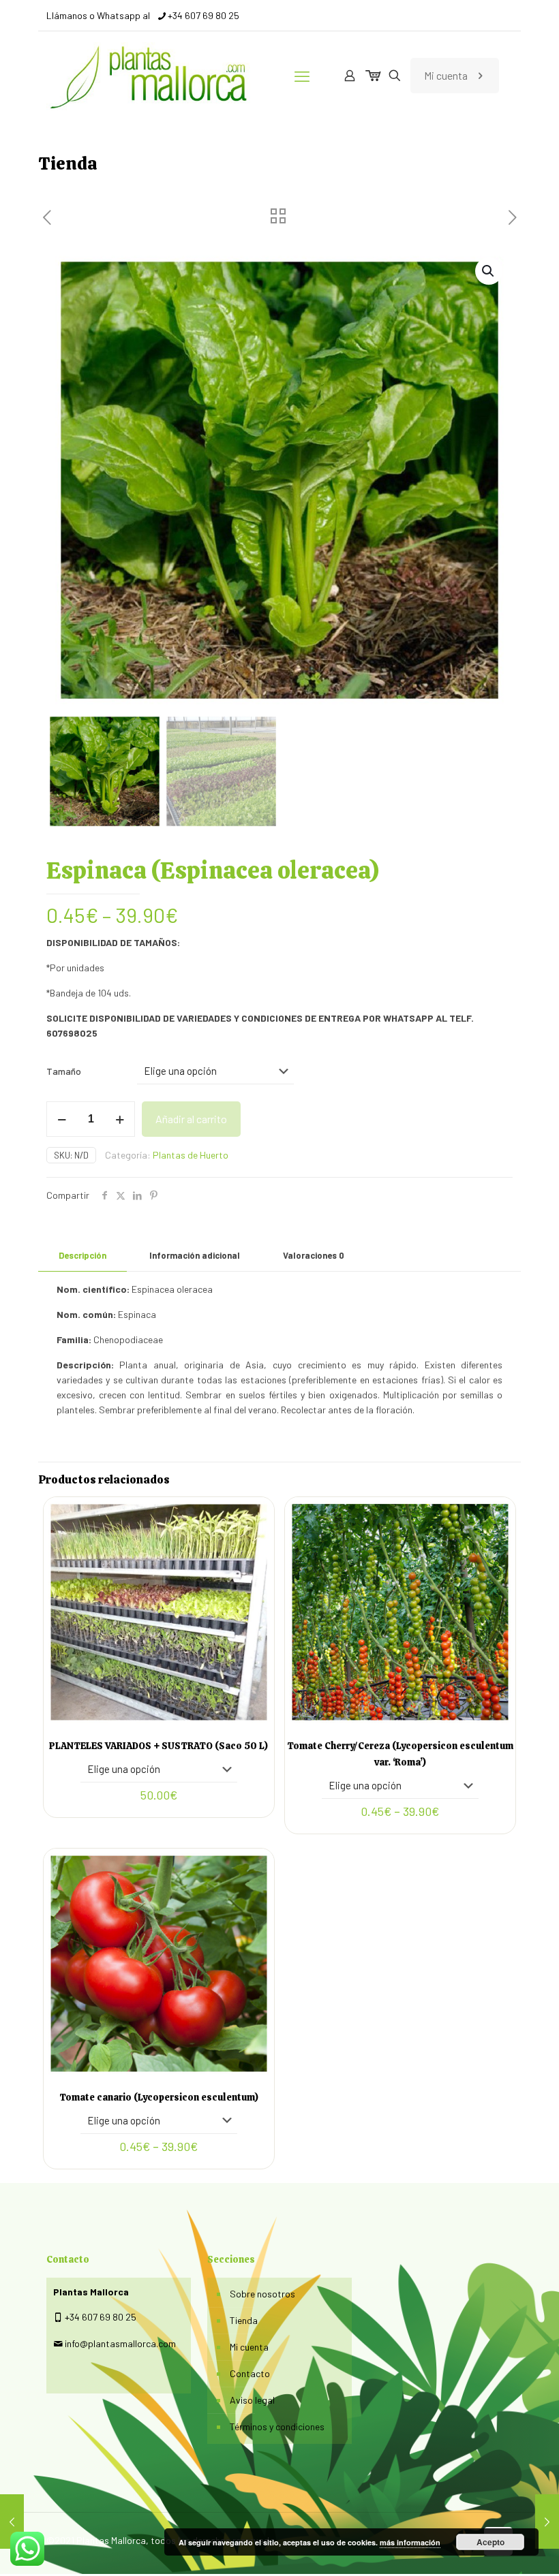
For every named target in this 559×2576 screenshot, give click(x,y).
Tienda (244, 2320)
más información (410, 2542)
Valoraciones (314, 1255)
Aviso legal (252, 2400)
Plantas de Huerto (191, 1155)
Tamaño (64, 1071)
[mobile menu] (302, 76)
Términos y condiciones (277, 2426)
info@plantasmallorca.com (120, 2343)
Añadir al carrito (191, 1119)
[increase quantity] (120, 1119)
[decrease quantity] (62, 1119)
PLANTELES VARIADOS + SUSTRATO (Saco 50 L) (158, 1746)
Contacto (250, 2373)
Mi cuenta (446, 75)
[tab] (82, 1256)
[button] (489, 271)
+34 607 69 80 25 (203, 15)
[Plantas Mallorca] (152, 76)
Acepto (490, 2542)
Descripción (82, 1255)
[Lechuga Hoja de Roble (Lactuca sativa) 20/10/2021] (547, 2522)
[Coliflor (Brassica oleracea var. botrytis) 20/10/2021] (12, 2522)
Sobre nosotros (262, 2294)
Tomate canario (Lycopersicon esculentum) (159, 2097)
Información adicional (195, 1255)
